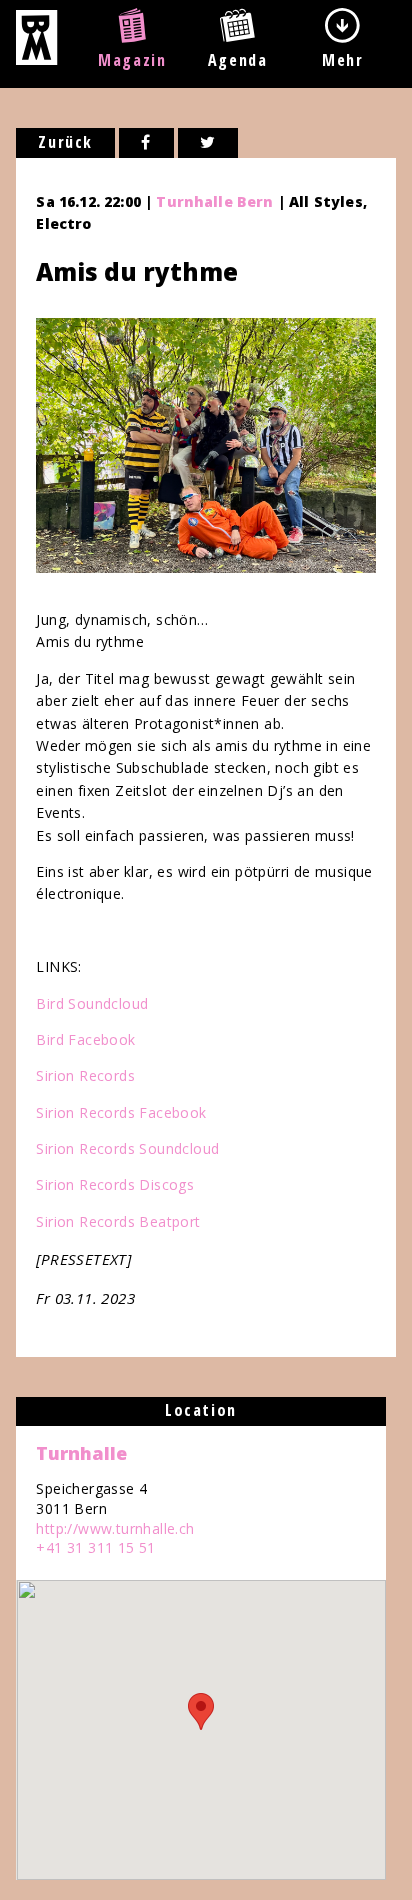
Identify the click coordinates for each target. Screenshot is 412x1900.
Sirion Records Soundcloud (127, 1148)
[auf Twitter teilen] (208, 143)
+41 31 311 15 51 (95, 1547)
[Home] (36, 59)
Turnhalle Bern (214, 201)
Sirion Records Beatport (118, 1221)
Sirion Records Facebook (121, 1112)
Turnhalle (81, 1453)
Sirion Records (85, 1075)
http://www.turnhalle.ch (115, 1528)
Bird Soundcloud (92, 1003)
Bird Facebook (85, 1039)
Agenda (238, 60)
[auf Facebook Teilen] (146, 143)
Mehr (342, 60)
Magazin (132, 60)
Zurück (65, 142)
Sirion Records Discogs (115, 1184)
